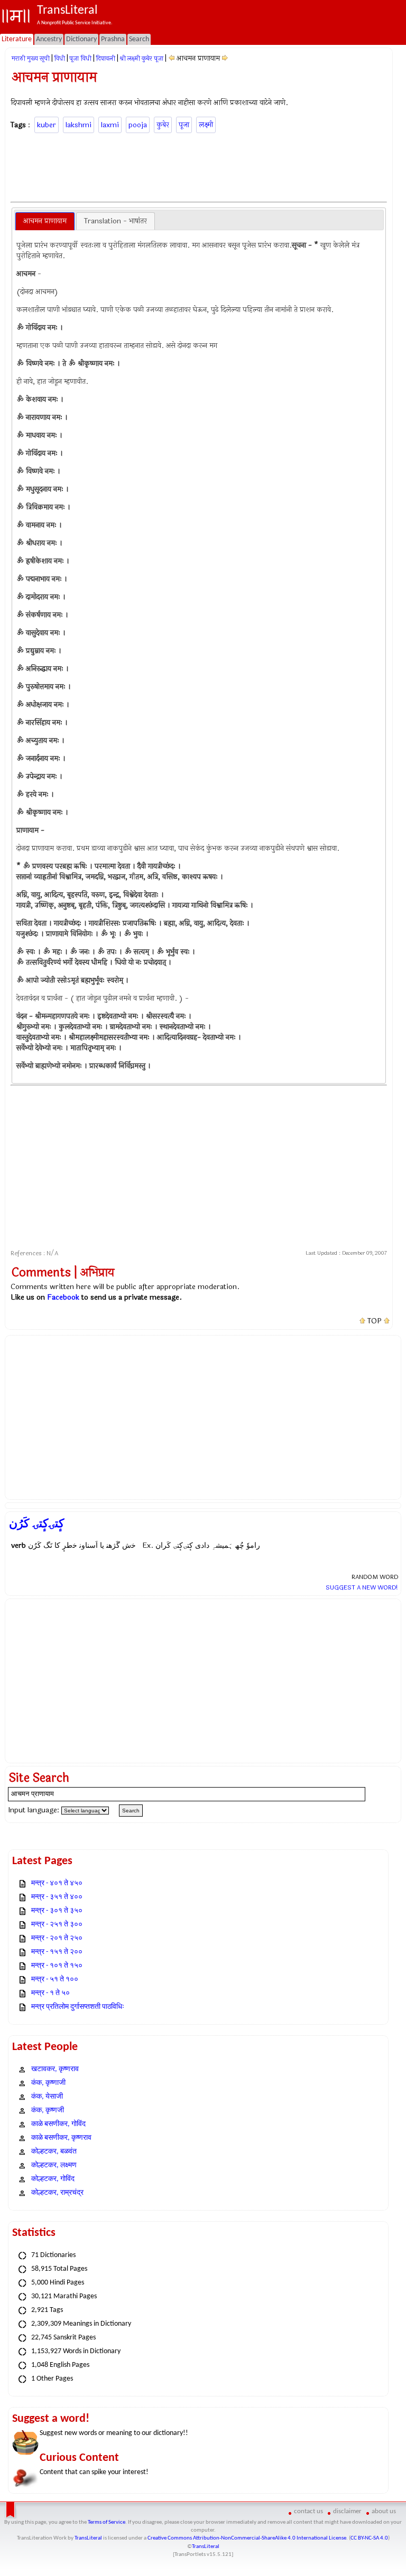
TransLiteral (88, 2538)
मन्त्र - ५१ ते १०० (55, 1980)
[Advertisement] (203, 166)
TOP (375, 1321)
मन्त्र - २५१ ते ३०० (57, 1925)
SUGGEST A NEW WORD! (362, 1587)
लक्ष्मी (206, 125)
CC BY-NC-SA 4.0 (369, 2538)
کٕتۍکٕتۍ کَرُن (36, 1524)
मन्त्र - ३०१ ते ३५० (57, 1911)
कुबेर (163, 125)
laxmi (110, 125)
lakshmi (79, 125)
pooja (138, 125)
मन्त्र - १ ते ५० (50, 1993)
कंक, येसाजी (47, 2097)
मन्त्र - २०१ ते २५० (57, 1938)
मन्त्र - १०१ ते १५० (57, 1966)
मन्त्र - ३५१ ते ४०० (57, 1897)
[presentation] (45, 221)
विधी (59, 59)
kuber (47, 125)
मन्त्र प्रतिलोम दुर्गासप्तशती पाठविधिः (78, 2007)
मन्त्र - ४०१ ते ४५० (57, 1883)
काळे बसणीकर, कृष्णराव (61, 2138)
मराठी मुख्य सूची (31, 59)
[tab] (45, 221)
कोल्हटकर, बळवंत (54, 2152)
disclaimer (347, 2511)
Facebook (63, 1297)
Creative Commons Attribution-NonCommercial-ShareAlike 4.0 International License (247, 2538)
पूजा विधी (80, 59)
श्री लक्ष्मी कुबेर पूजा (141, 59)
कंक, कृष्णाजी (48, 2083)
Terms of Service (107, 2522)
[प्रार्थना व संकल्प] (225, 58)
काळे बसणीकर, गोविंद (58, 2124)
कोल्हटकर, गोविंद (53, 2179)
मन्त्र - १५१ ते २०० (57, 1952)
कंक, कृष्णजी (48, 2110)
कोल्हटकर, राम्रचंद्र (57, 2193)
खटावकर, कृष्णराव (55, 2069)
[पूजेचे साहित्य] (172, 58)
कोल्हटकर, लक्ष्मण (54, 2165)
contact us (308, 2511)
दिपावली (105, 59)
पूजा (184, 125)
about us (384, 2511)
